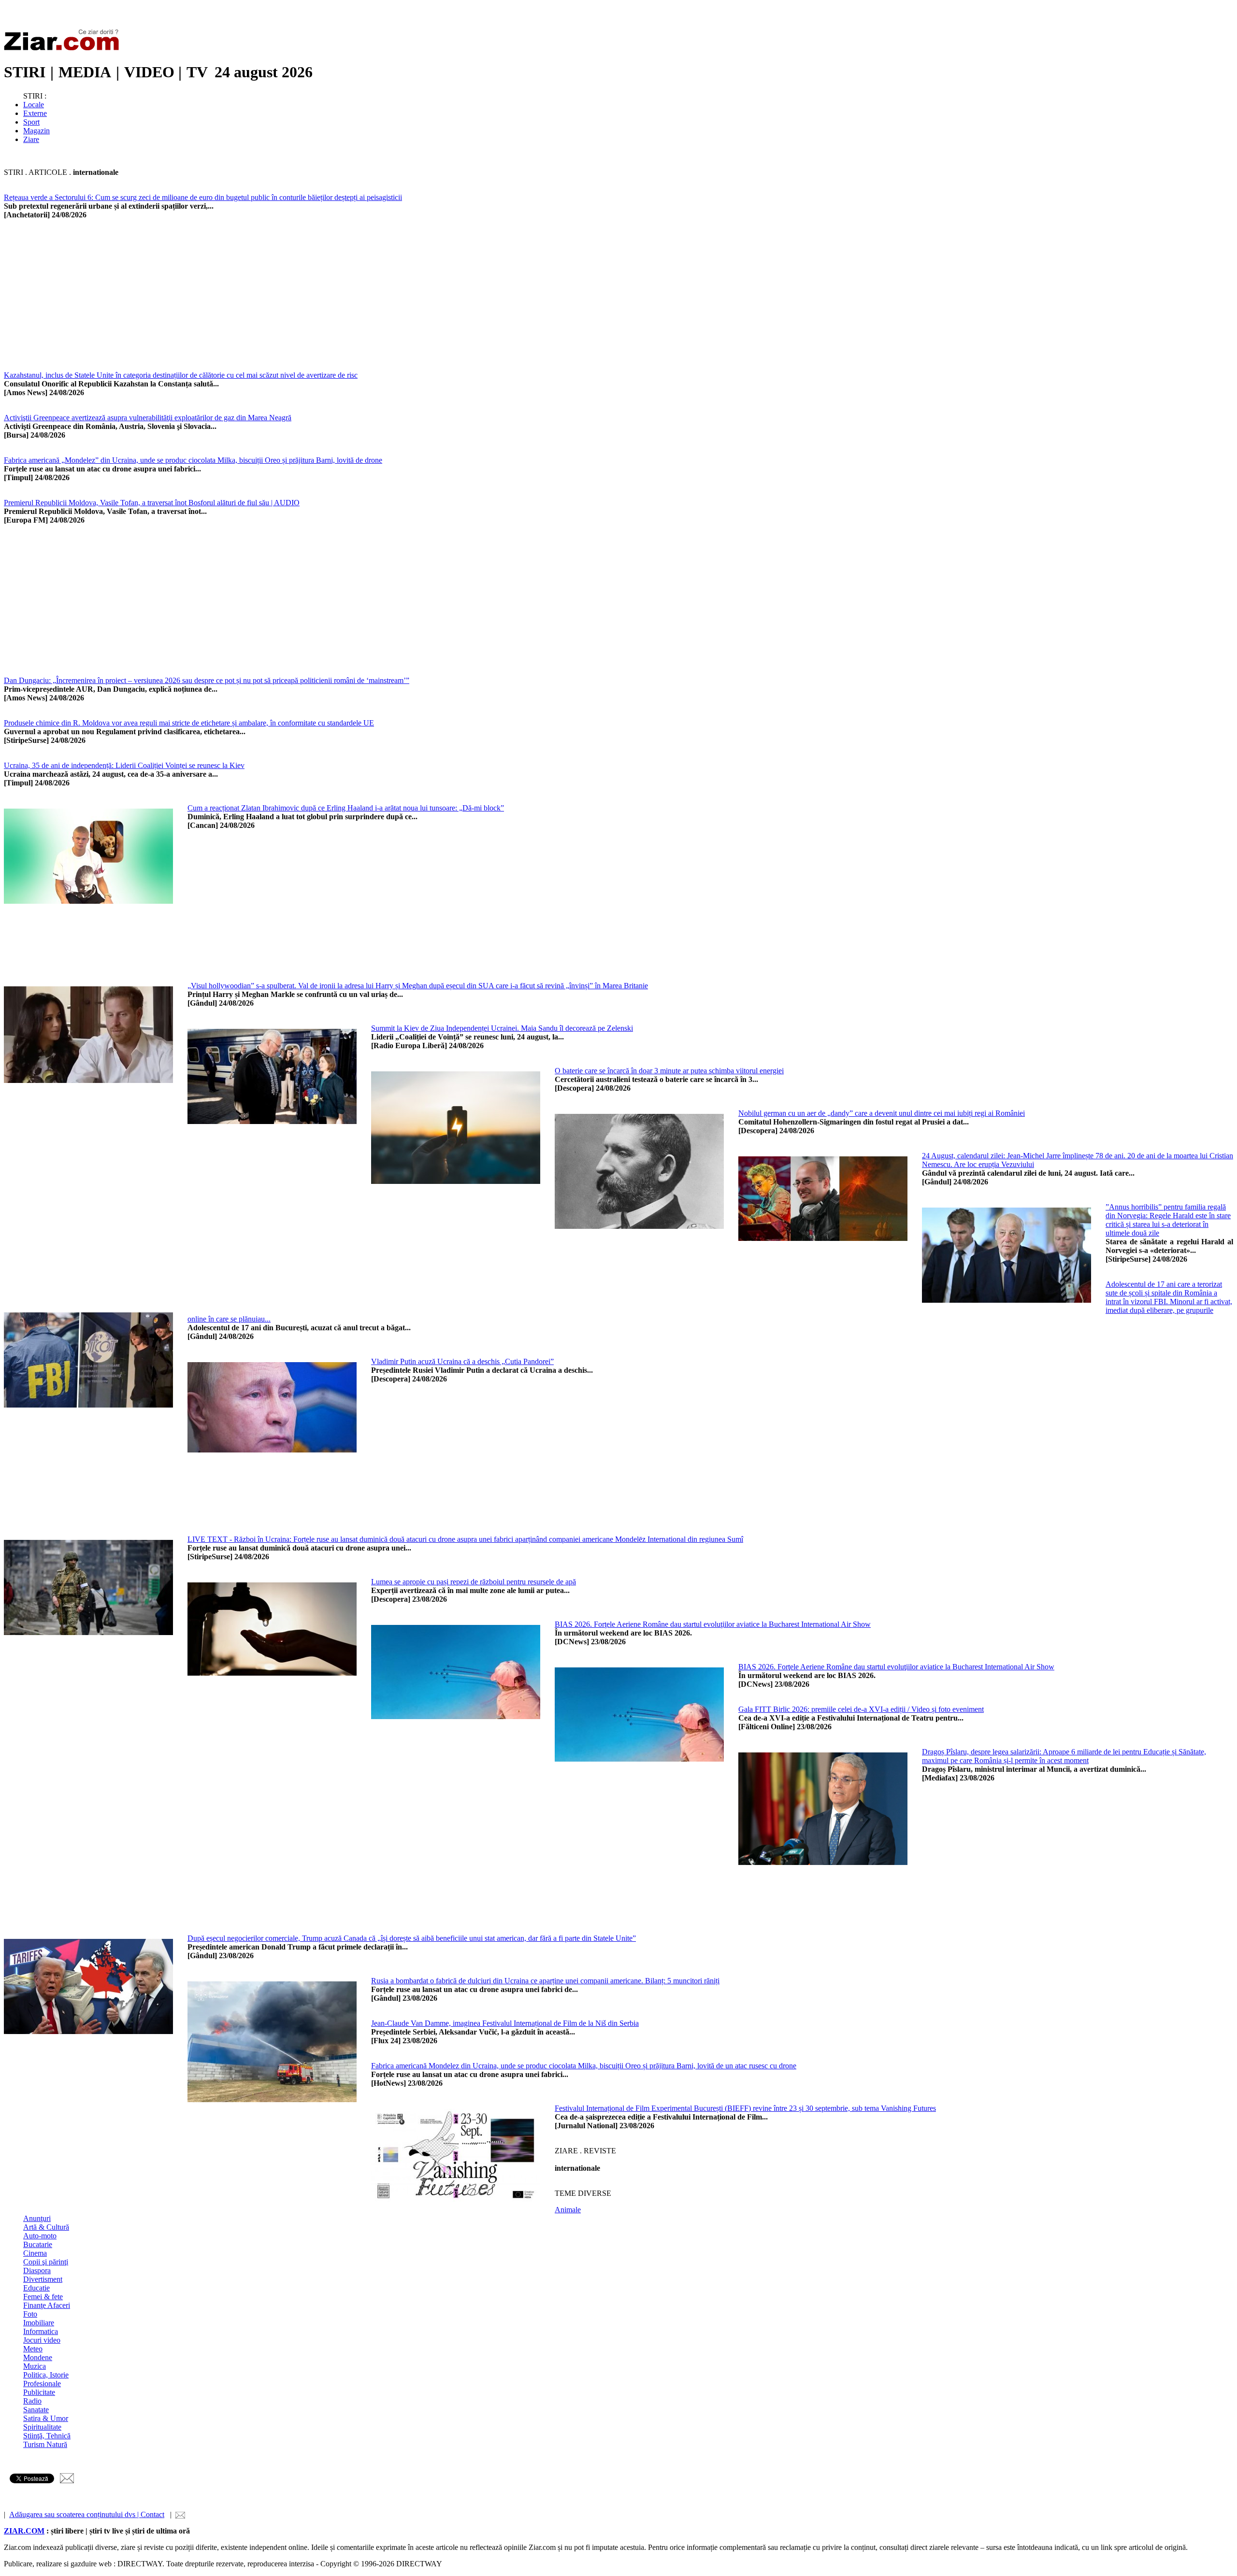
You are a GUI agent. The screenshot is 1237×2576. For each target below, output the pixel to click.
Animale (568, 2210)
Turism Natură (45, 2444)
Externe (35, 113)
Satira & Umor (46, 2418)
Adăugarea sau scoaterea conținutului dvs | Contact (87, 2514)
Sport (31, 122)
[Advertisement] (294, 303)
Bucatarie (38, 2244)
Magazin (36, 131)
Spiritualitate (42, 2427)
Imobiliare (39, 2323)
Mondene (38, 2357)
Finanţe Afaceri (47, 2305)
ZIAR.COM (24, 2531)
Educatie (36, 2288)
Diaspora (37, 2270)
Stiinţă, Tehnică (47, 2436)
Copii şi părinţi (46, 2262)
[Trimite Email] (67, 2481)
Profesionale (42, 2384)
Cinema (35, 2253)
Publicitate (39, 2392)
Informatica (41, 2331)
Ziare (31, 139)
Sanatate (36, 2410)
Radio (32, 2401)
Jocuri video (42, 2340)
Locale (34, 105)
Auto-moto (40, 2236)
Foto (30, 2314)
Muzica (35, 2366)
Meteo (33, 2349)
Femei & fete (43, 2297)
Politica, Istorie (46, 2375)
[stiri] (64, 49)
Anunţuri (37, 2218)
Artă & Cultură (46, 2227)
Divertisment (43, 2279)
